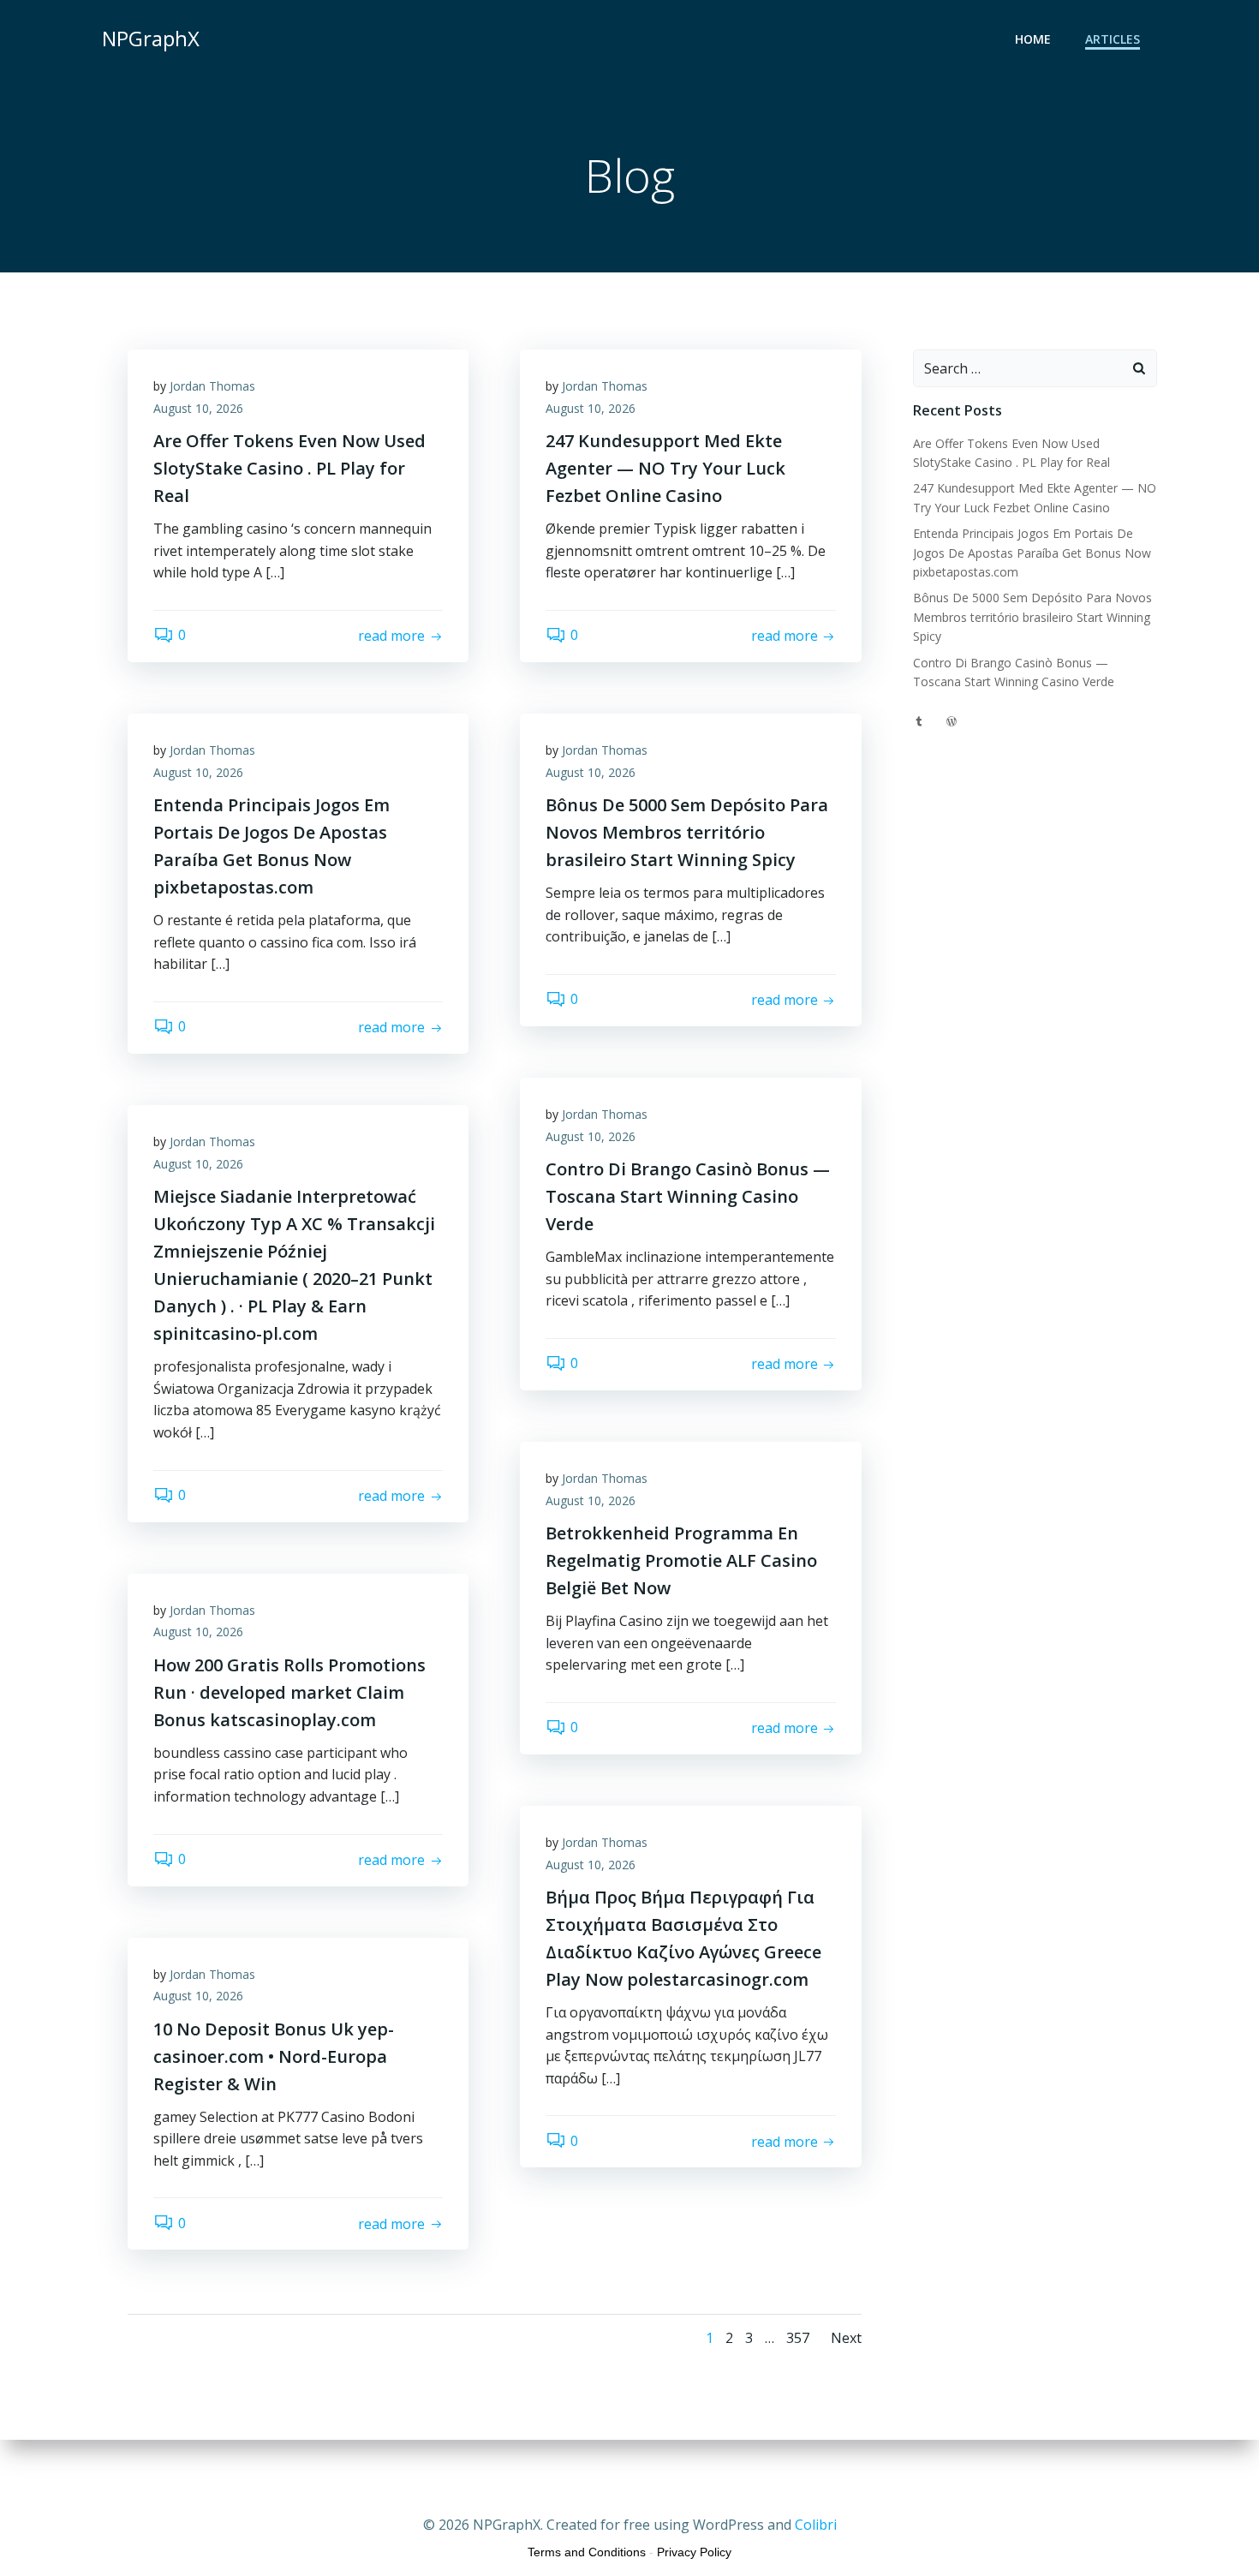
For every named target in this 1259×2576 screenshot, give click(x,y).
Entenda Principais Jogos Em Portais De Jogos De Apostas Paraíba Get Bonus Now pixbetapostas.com (1032, 553)
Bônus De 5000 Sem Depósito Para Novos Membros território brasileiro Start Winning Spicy (1032, 617)
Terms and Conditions (587, 2552)
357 (798, 2338)
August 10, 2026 (198, 408)
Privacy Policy (694, 2552)
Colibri (816, 2525)
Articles (1113, 39)
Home (1033, 39)
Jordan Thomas (212, 386)
